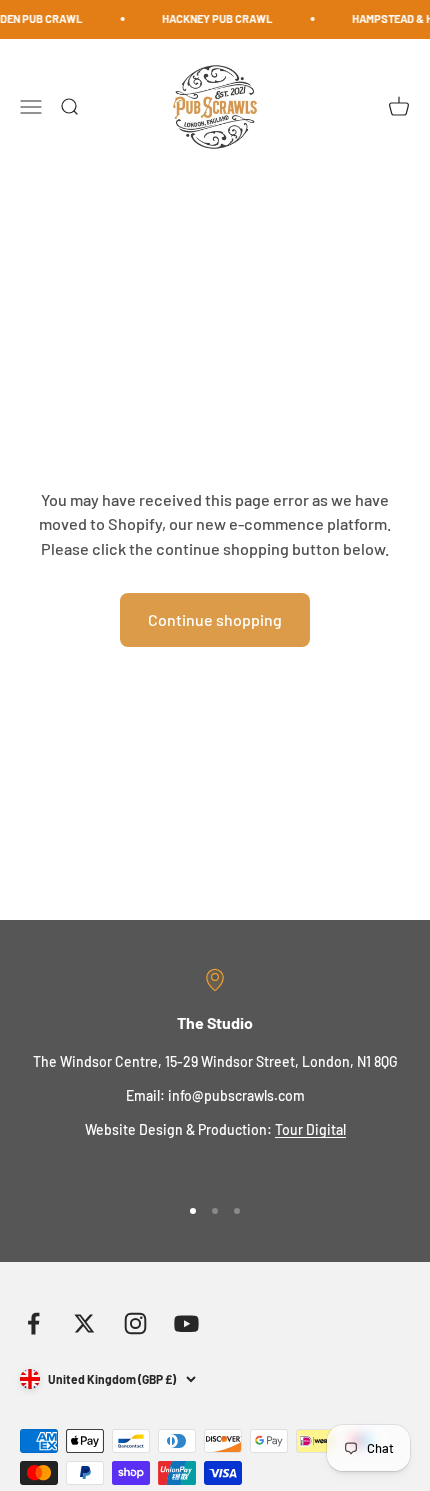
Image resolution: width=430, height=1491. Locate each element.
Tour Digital (310, 1129)
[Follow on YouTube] (186, 1323)
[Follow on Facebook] (33, 1323)
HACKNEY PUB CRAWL (214, 18)
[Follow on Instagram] (135, 1323)
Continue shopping (215, 619)
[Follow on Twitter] (84, 1323)
